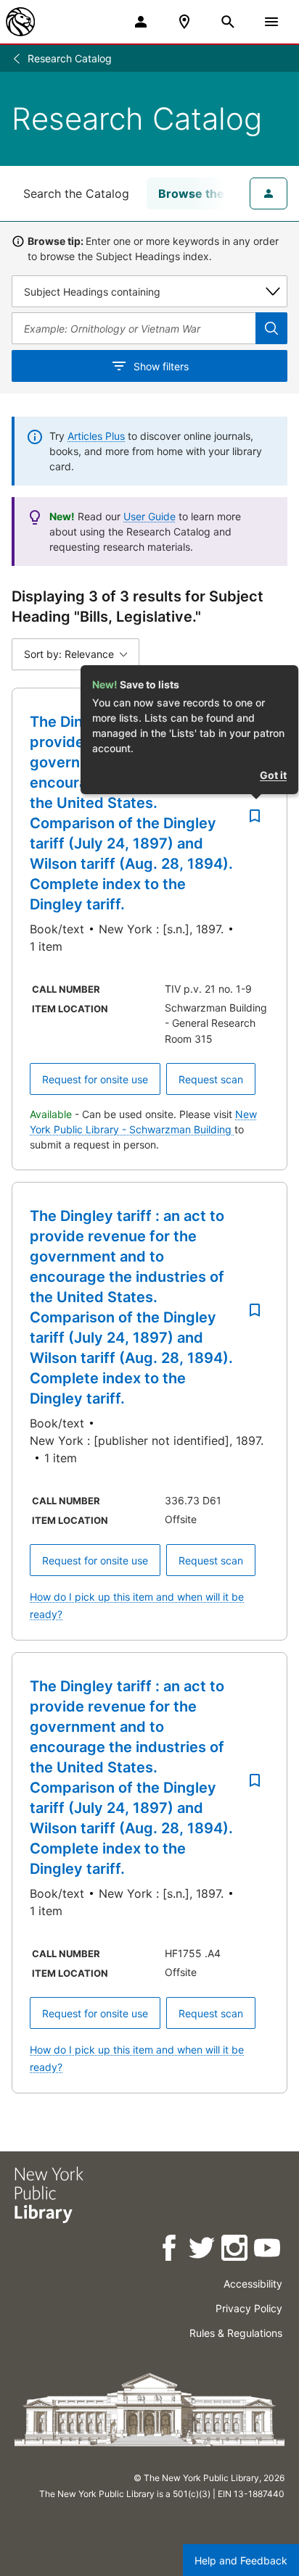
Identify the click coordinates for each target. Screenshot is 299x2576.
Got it (273, 775)
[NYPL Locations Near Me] (184, 22)
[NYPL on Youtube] (268, 2250)
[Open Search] (228, 22)
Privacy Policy (249, 2308)
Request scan (211, 1079)
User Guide (149, 516)
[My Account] (141, 22)
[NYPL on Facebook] (170, 2250)
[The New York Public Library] (20, 22)
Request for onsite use (95, 1079)
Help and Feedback (241, 2560)
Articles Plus (96, 436)
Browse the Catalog (214, 193)
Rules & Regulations (236, 2333)
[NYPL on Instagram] (235, 2250)
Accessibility (253, 2284)
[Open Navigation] (271, 22)
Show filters (161, 366)
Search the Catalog (76, 193)
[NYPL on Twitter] (203, 2250)
